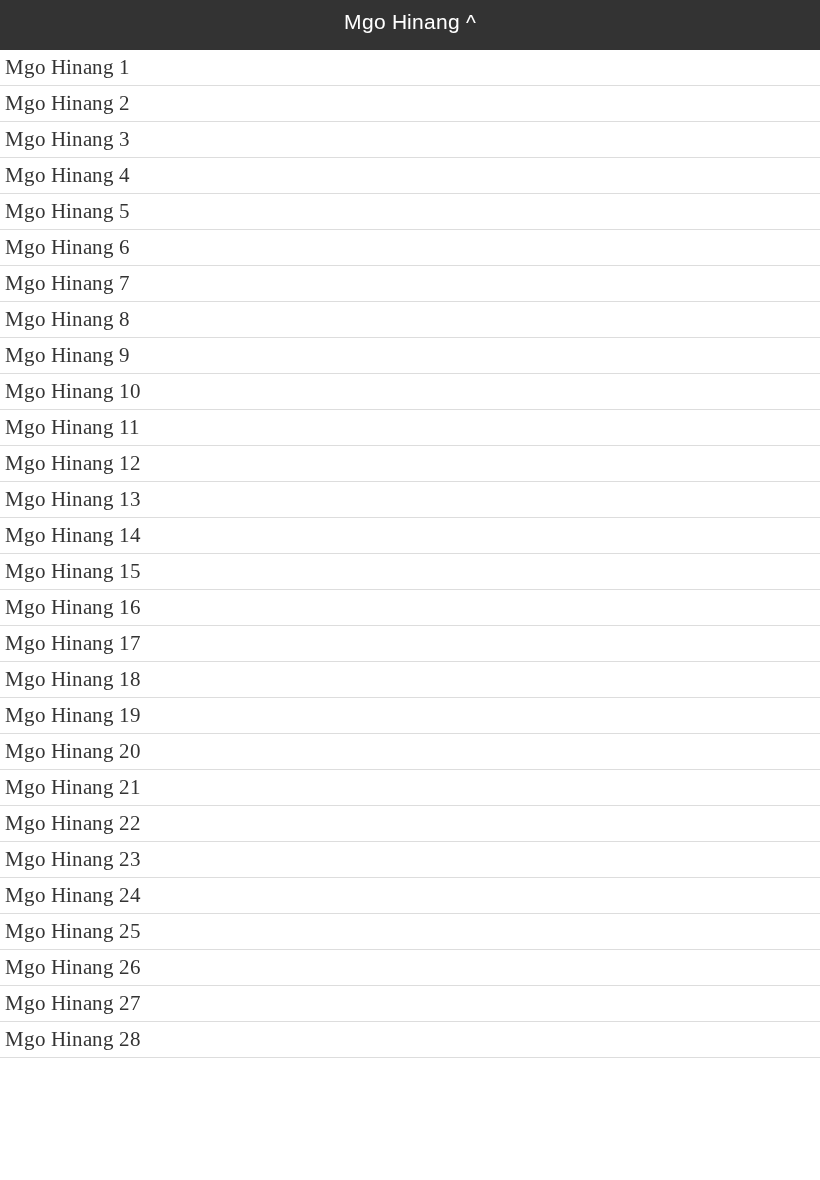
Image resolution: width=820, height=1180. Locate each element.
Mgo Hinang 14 (73, 535)
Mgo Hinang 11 (72, 427)
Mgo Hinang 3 (67, 139)
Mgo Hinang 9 (67, 355)
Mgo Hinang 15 (73, 571)
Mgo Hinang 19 (73, 715)
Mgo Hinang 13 (73, 499)
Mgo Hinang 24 (73, 895)
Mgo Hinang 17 (73, 643)
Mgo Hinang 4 (67, 175)
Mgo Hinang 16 (73, 607)
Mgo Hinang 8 (67, 319)
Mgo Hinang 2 (67, 103)
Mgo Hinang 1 (67, 67)
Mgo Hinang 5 (67, 211)
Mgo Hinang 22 (73, 823)
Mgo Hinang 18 (73, 679)
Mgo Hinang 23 (73, 859)
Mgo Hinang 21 (73, 787)
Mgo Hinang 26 (73, 967)
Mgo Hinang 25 (73, 931)
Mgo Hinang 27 (73, 1003)
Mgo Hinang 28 (73, 1039)
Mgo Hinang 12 (73, 463)
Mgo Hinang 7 (67, 283)
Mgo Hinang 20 (73, 751)
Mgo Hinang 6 (67, 247)
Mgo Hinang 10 (73, 391)
